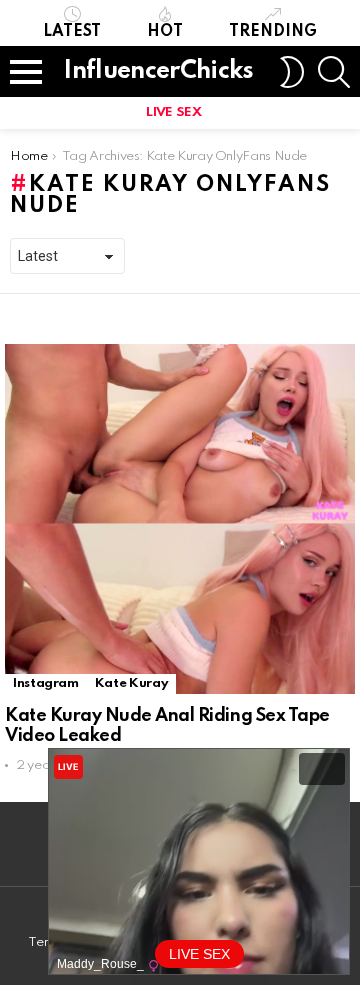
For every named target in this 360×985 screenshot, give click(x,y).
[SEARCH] (334, 72)
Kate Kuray (131, 683)
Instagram (46, 683)
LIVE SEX (173, 112)
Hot (165, 32)
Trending (273, 32)
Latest (72, 32)
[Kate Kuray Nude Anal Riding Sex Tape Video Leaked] (180, 519)
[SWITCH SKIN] (292, 72)
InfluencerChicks (158, 71)
